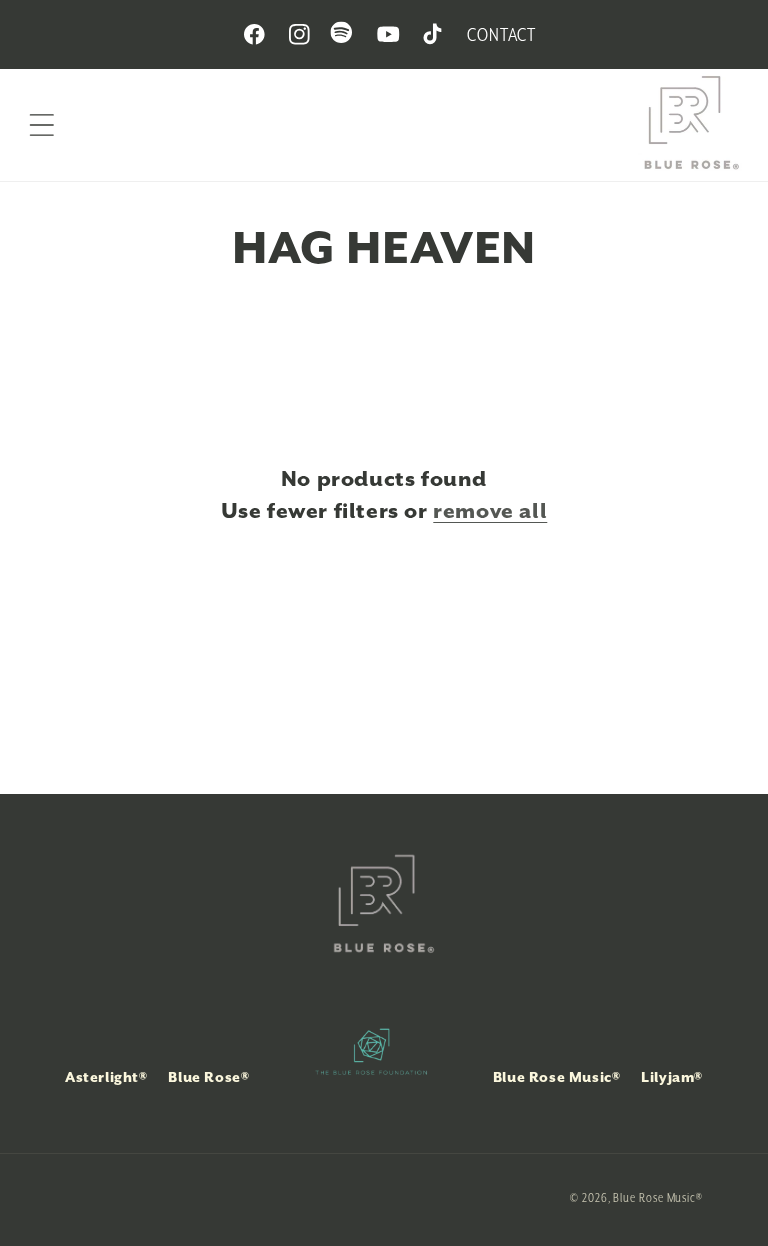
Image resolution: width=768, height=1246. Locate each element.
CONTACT (501, 34)
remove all (490, 511)
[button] (42, 125)
